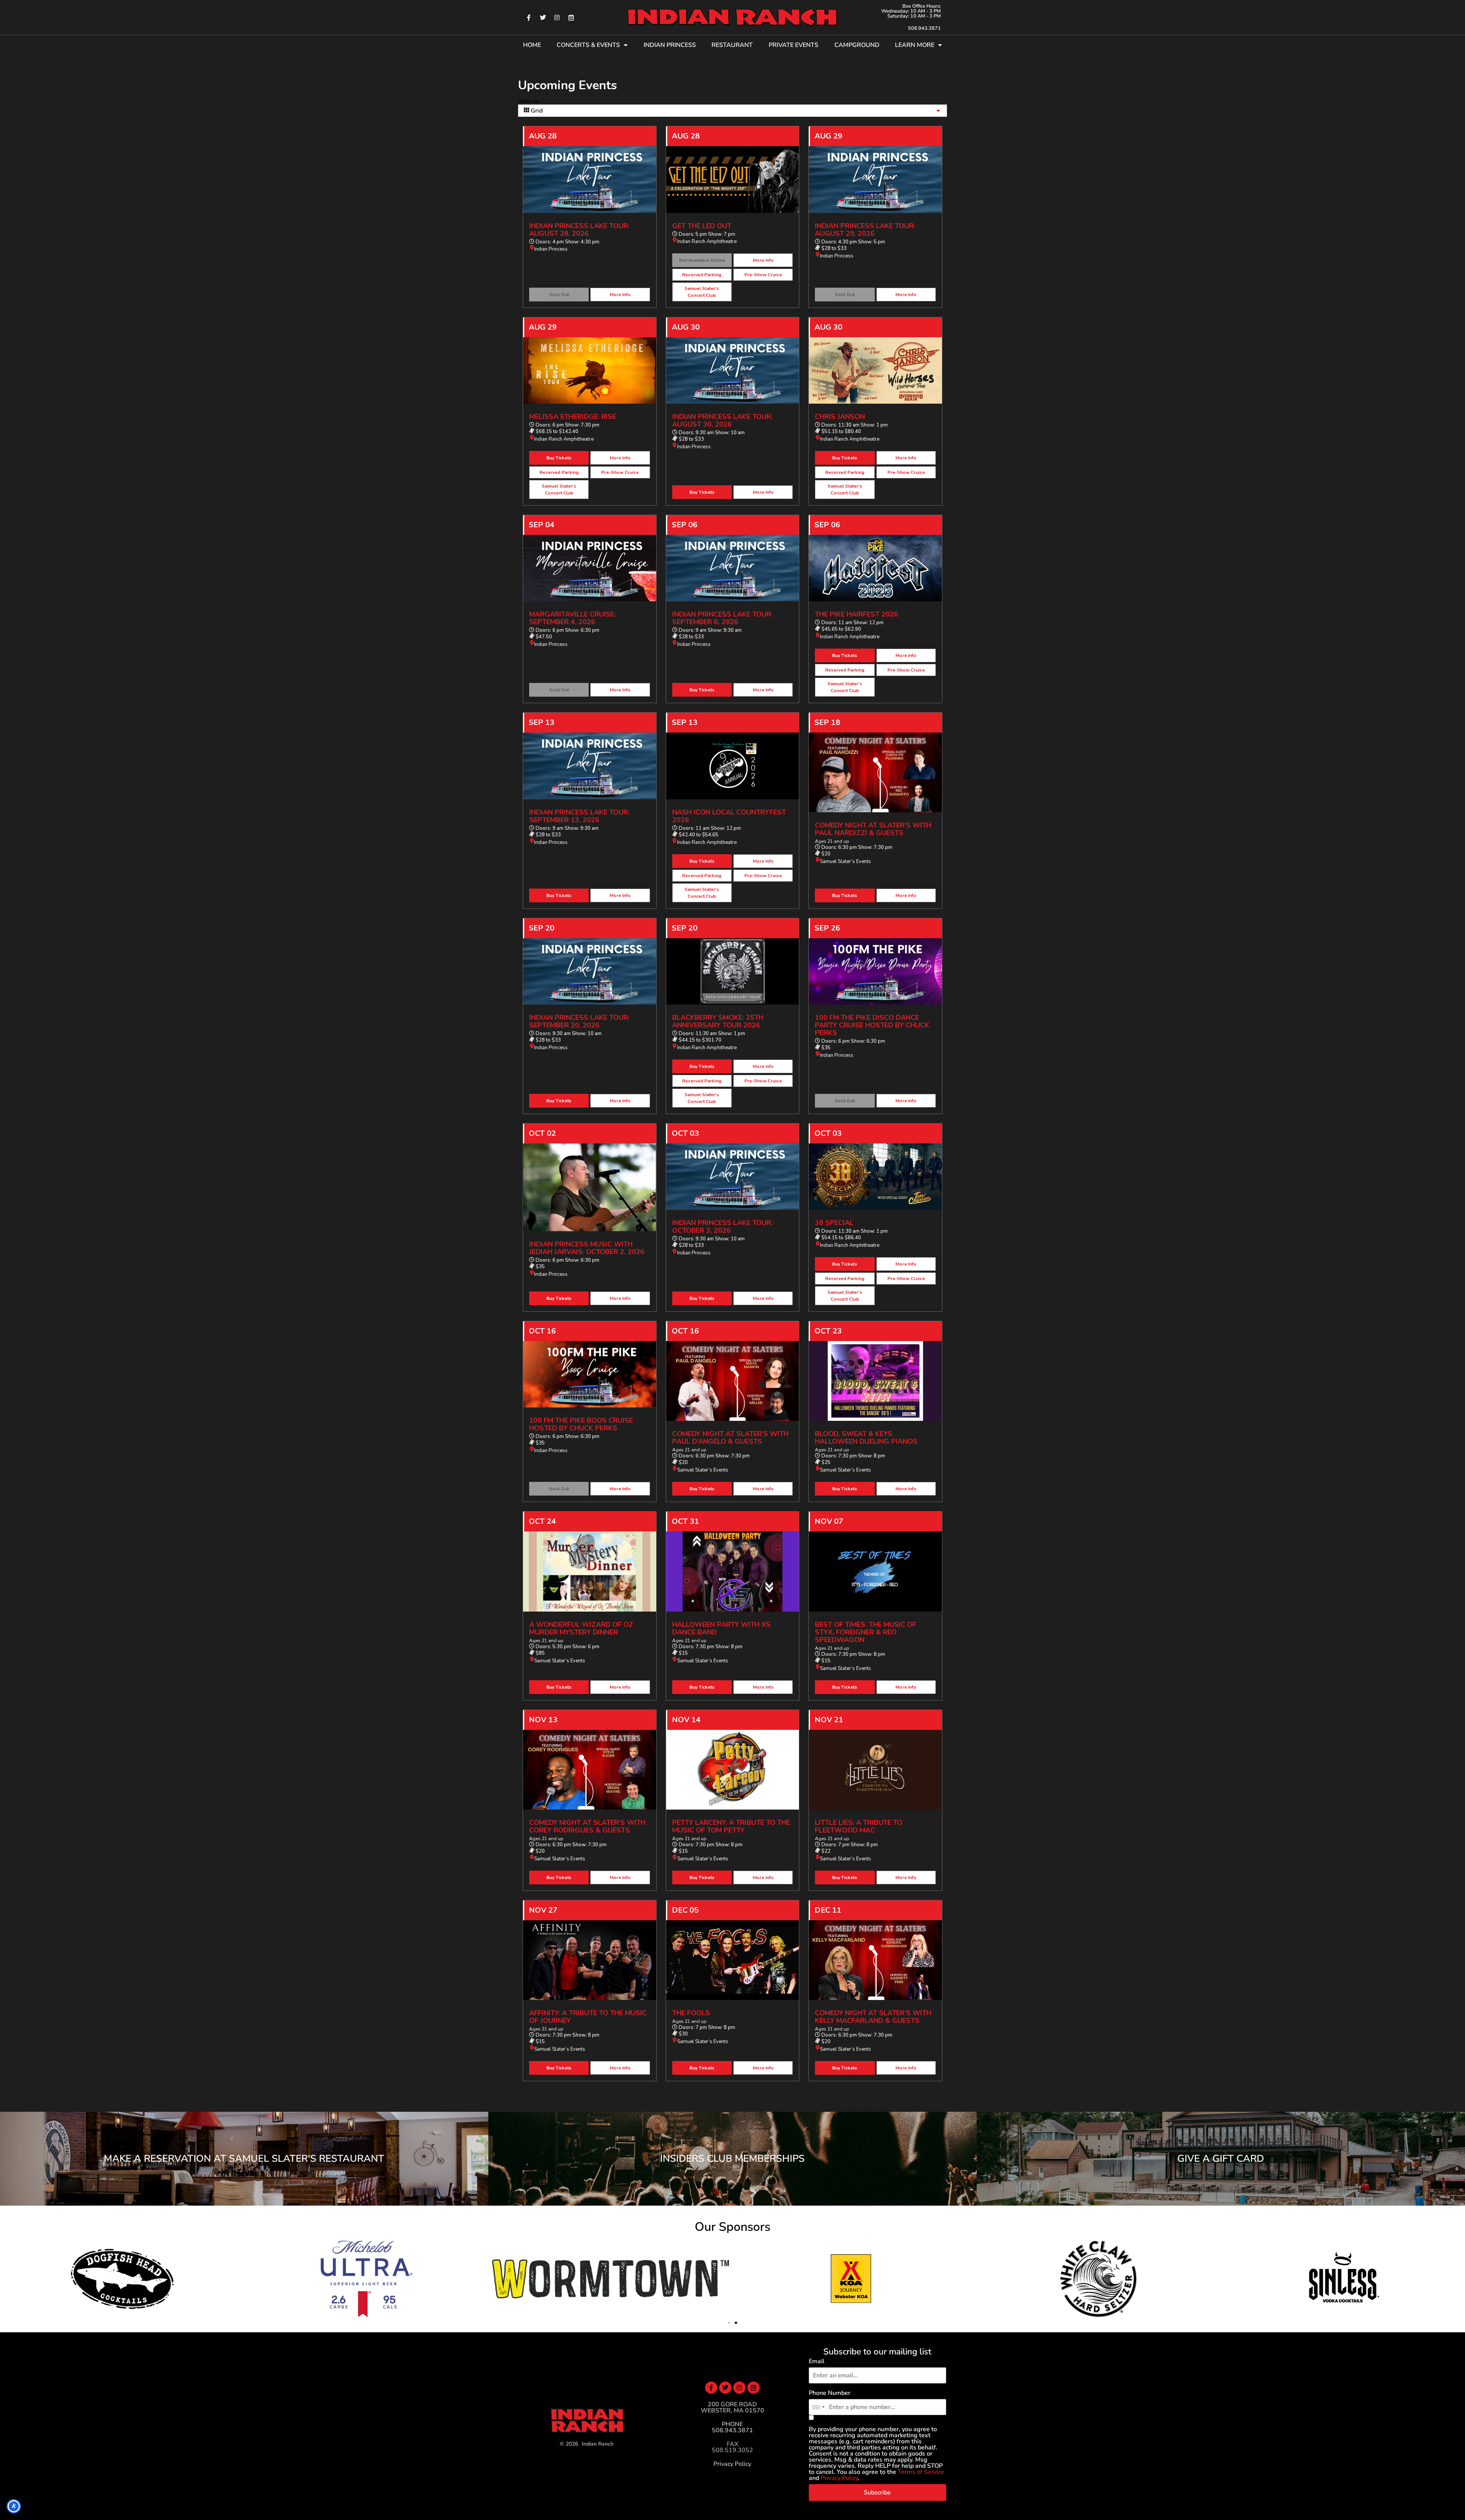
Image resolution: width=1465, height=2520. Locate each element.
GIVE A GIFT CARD (1221, 2159)
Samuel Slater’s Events (845, 861)
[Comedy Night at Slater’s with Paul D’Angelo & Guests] (733, 1381)
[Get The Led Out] (733, 179)
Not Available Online (702, 260)
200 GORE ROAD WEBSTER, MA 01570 (732, 2407)
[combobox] (818, 2407)
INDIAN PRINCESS (670, 45)
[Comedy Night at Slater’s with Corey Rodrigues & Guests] (590, 1770)
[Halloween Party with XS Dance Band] (733, 1571)
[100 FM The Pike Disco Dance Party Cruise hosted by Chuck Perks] (875, 971)
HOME (532, 45)
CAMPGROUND (857, 45)
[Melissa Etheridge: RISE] (590, 370)
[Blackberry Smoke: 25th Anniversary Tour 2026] (733, 971)
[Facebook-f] (529, 18)
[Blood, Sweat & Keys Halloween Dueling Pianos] (875, 1381)
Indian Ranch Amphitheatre (707, 242)
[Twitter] (543, 18)
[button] (729, 2323)
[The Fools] (733, 1960)
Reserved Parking (702, 275)
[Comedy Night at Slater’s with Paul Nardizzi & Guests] (875, 772)
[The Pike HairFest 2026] (875, 568)
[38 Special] (875, 1177)
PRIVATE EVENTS (794, 45)
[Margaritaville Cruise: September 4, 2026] (590, 568)
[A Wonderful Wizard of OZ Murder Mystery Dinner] (590, 1571)
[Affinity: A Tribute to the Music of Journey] (590, 1960)
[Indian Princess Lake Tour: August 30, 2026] (733, 370)
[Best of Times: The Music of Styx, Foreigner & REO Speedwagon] (875, 1571)
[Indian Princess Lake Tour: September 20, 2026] (590, 971)
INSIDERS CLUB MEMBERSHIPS (732, 2159)
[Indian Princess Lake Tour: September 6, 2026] (733, 568)
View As (528, 101)
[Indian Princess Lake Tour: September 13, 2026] (590, 766)
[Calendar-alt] (571, 18)
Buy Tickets (559, 458)
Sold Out (559, 295)
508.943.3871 (924, 28)
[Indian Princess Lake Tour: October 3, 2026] (733, 1177)
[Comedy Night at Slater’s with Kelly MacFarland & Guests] (875, 1960)
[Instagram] (557, 18)
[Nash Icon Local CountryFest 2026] (733, 766)
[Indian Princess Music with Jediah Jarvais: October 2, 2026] (590, 1187)
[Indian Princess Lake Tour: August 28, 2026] (590, 179)
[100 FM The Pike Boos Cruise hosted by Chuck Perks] (590, 1374)
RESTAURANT (732, 45)
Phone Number (830, 2393)
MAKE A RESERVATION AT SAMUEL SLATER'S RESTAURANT (244, 2159)
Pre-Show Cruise (763, 275)
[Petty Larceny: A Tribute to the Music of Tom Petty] (733, 1770)
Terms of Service (921, 2472)
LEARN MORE (915, 45)
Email (817, 2361)
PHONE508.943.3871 (732, 2427)
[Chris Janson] (875, 370)
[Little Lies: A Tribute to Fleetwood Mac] (875, 1770)
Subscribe (877, 2493)
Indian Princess (551, 249)
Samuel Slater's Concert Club (702, 292)
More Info (620, 295)
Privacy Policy (732, 2464)
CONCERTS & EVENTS (588, 45)
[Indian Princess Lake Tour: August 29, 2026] (875, 179)
